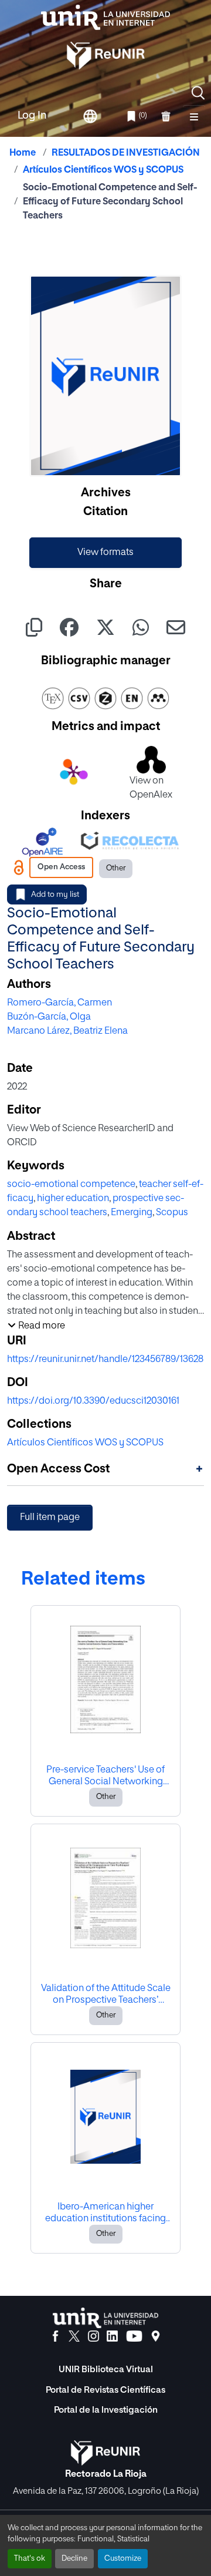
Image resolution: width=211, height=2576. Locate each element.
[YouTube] (134, 2336)
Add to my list (55, 895)
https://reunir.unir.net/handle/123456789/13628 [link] (105, 1360)
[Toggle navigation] (194, 116)
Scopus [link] (172, 1213)
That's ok (30, 2559)
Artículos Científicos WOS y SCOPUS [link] (103, 170)
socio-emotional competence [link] (71, 1185)
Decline (74, 2559)
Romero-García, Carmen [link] (59, 1003)
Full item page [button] (50, 1518)
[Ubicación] (156, 2336)
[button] (198, 93)
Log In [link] (32, 116)
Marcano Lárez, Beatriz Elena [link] (67, 1031)
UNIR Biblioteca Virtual (106, 2370)
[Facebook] (55, 2336)
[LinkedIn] (112, 2336)
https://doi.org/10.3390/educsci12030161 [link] (93, 1401)
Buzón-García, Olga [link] (49, 1017)
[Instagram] (93, 2336)
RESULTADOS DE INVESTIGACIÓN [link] (126, 153)
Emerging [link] (132, 1213)
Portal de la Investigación (106, 2410)
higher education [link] (73, 1199)
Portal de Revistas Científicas (105, 2390)
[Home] (105, 17)
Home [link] (23, 153)
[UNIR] (105, 2318)
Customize (123, 2559)
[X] (74, 2336)
